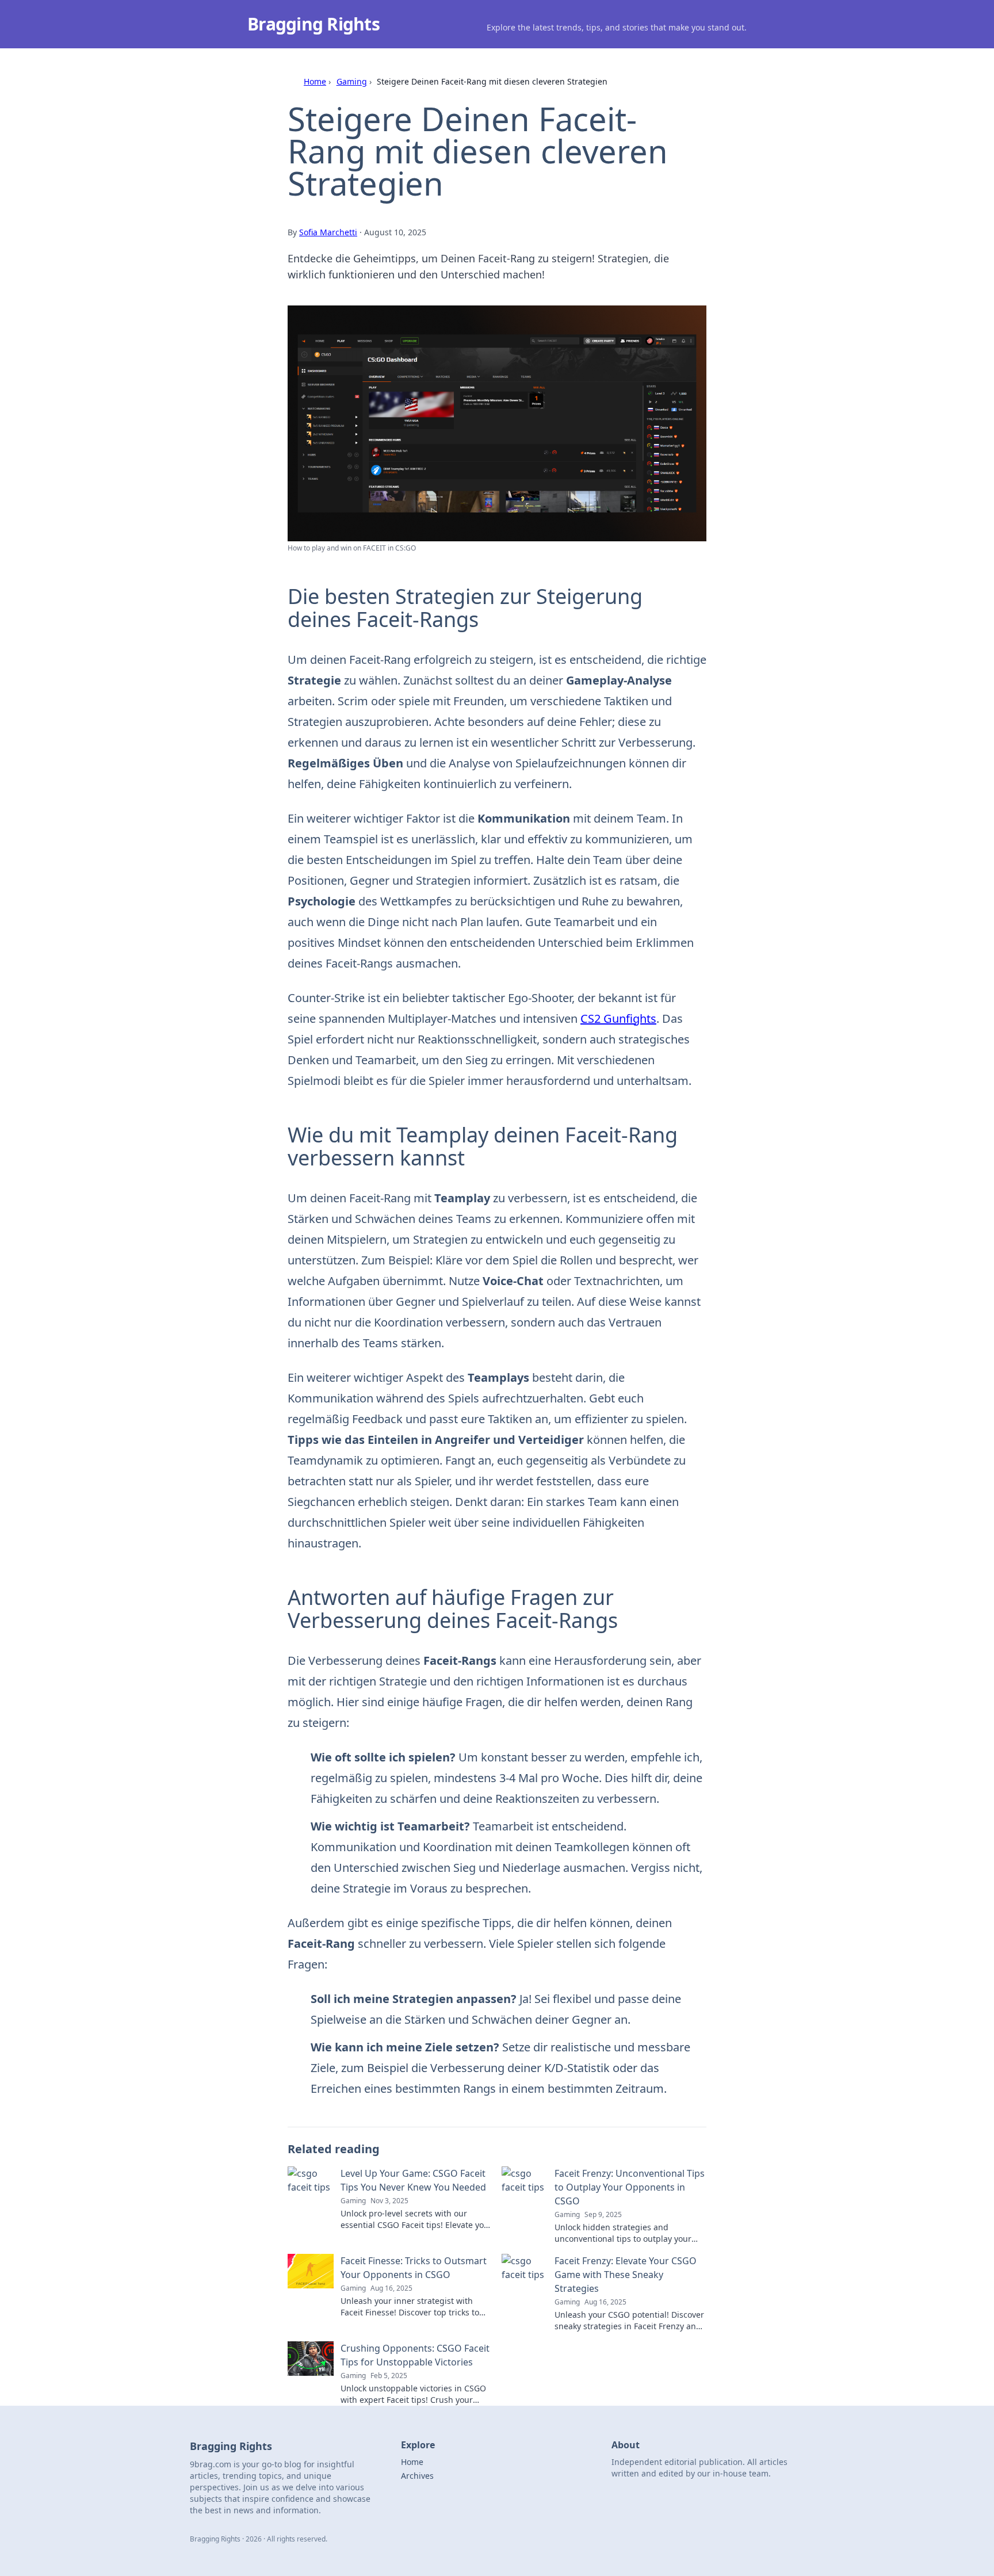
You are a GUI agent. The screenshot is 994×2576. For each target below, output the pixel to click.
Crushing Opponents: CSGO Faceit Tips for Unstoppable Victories (415, 2355)
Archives (417, 2476)
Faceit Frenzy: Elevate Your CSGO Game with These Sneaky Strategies (626, 2275)
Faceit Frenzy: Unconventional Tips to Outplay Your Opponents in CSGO (630, 2187)
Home (315, 81)
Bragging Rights (314, 24)
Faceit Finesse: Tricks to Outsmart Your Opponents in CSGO (414, 2268)
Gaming (352, 81)
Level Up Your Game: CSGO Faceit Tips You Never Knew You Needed (413, 2180)
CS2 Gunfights (618, 1018)
